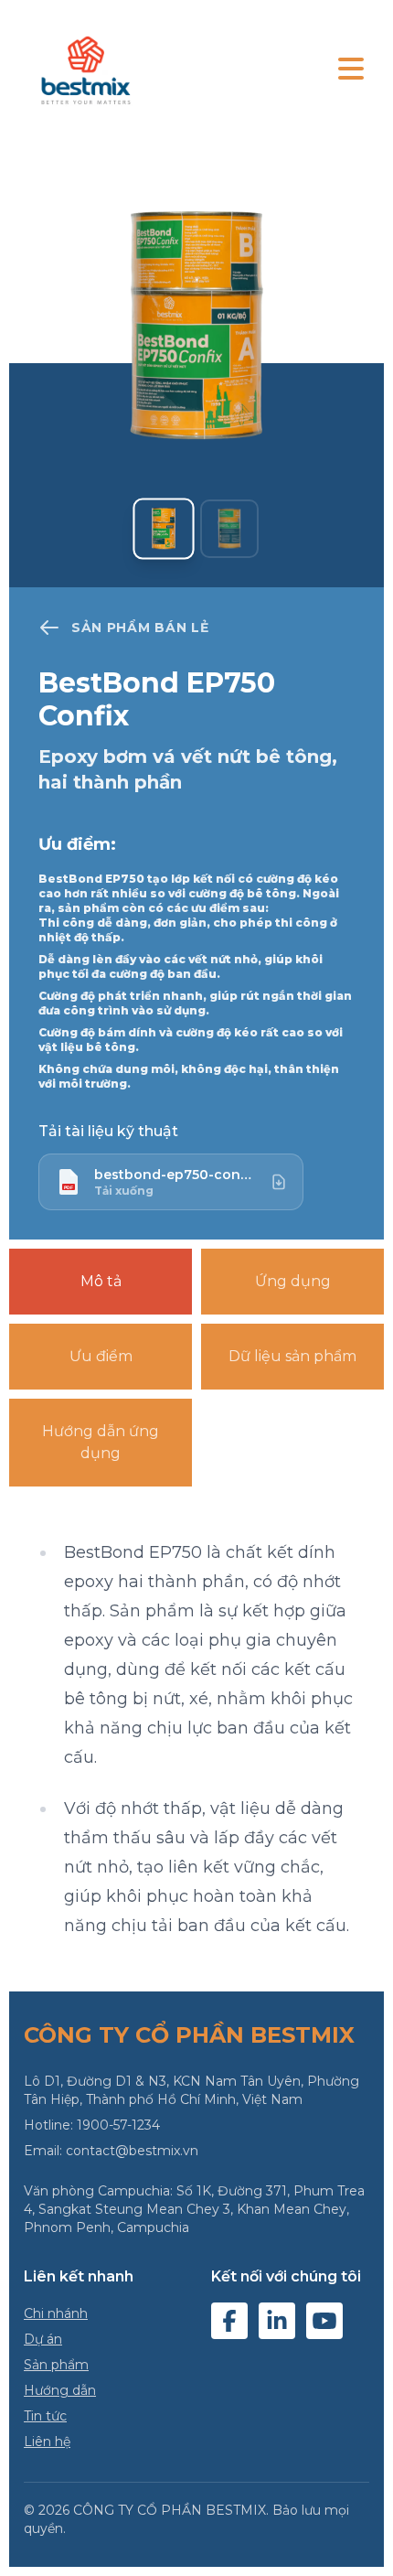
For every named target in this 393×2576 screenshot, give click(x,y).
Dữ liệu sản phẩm (292, 1356)
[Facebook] (229, 2321)
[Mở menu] (351, 70)
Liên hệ (47, 2442)
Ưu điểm (101, 1356)
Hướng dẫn (60, 2390)
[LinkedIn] (277, 2321)
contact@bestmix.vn (132, 2151)
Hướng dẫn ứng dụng (101, 1442)
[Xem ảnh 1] (163, 528)
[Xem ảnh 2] (229, 529)
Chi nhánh (56, 2313)
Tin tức (45, 2416)
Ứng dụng (293, 1281)
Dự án (43, 2339)
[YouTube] (324, 2321)
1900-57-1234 (118, 2125)
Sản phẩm (56, 2365)
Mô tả (101, 1281)
